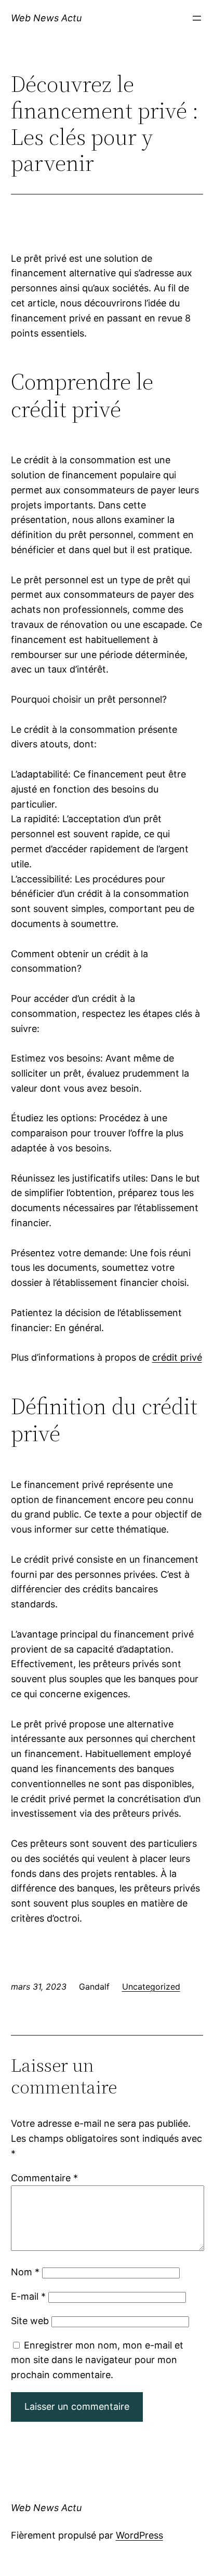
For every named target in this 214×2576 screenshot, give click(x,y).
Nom (25, 2272)
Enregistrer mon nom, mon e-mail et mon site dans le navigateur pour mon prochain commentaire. (97, 2360)
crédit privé (177, 1357)
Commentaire (44, 2178)
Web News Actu (46, 18)
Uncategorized (151, 1987)
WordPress (139, 2535)
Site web (30, 2321)
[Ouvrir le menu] (197, 18)
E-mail (28, 2296)
